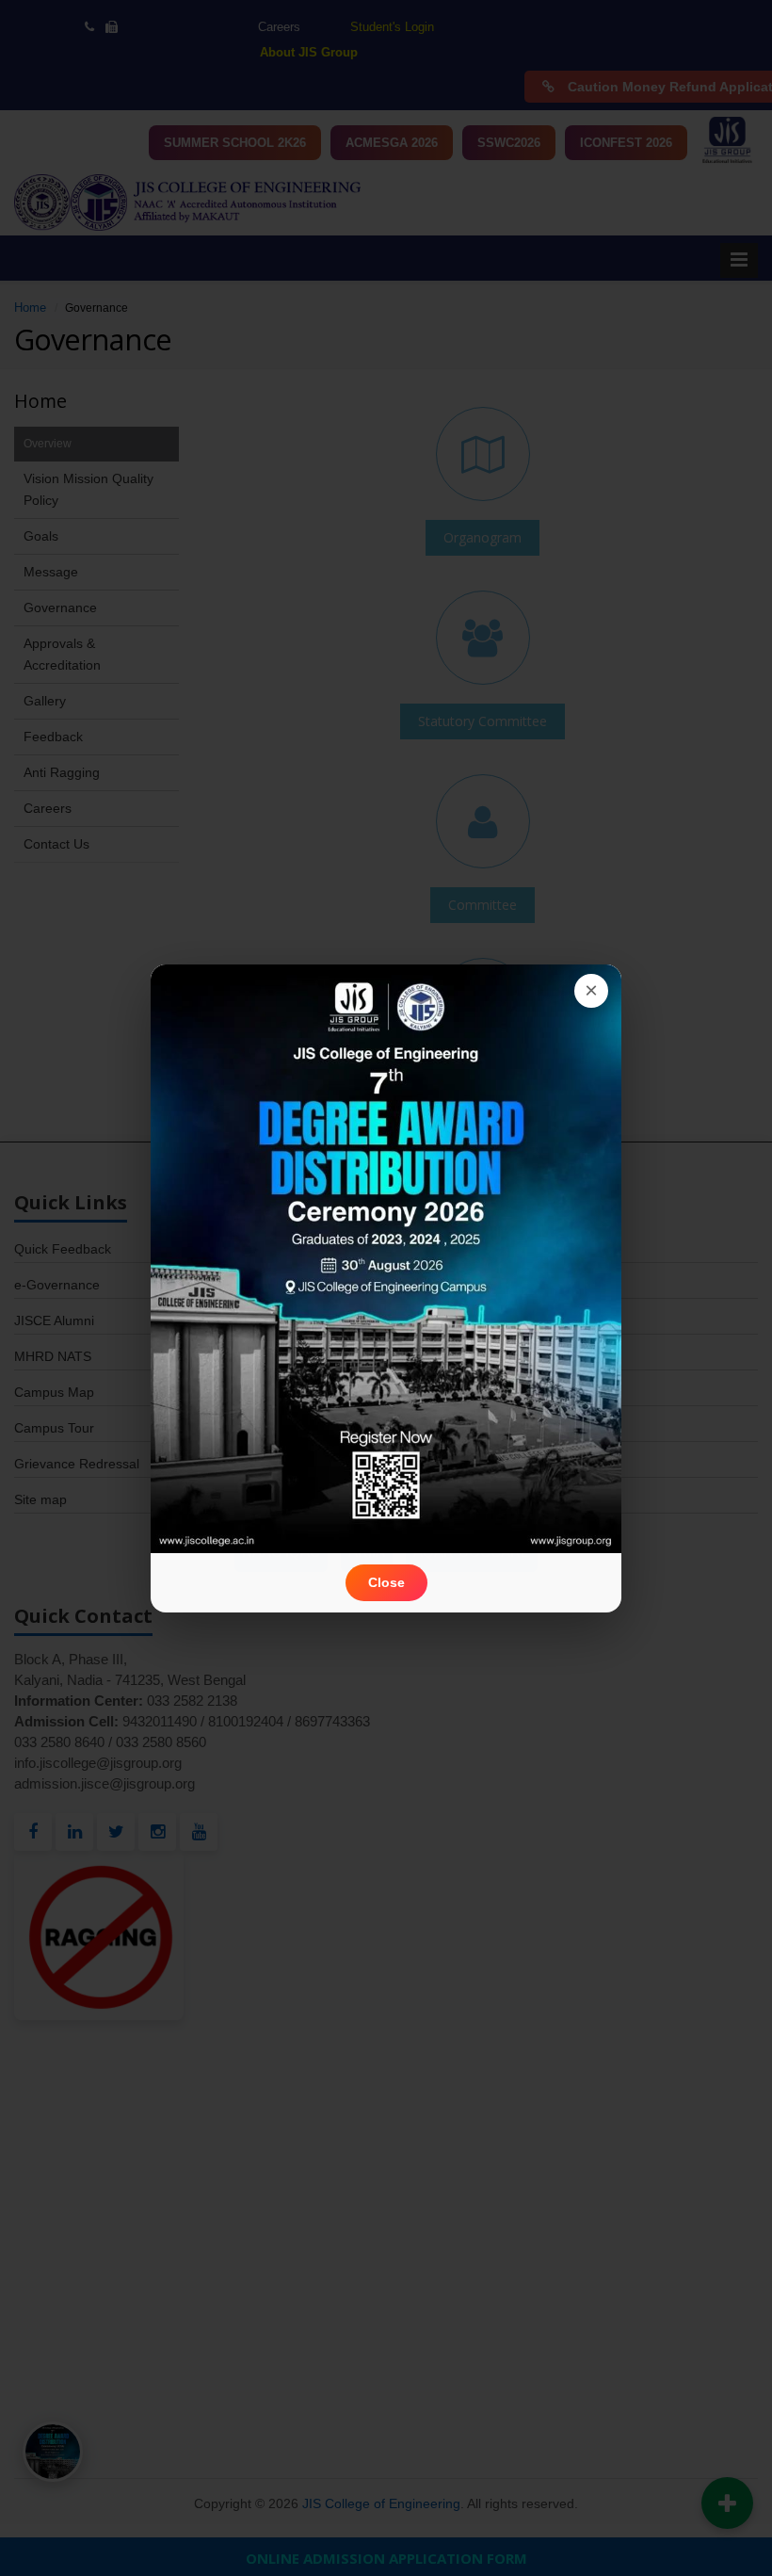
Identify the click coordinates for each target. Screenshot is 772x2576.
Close (386, 1582)
